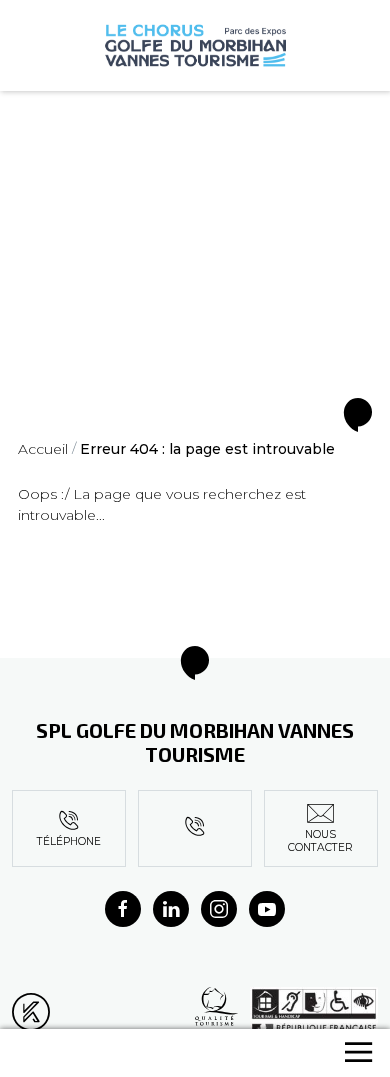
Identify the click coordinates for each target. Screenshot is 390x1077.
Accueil (43, 449)
